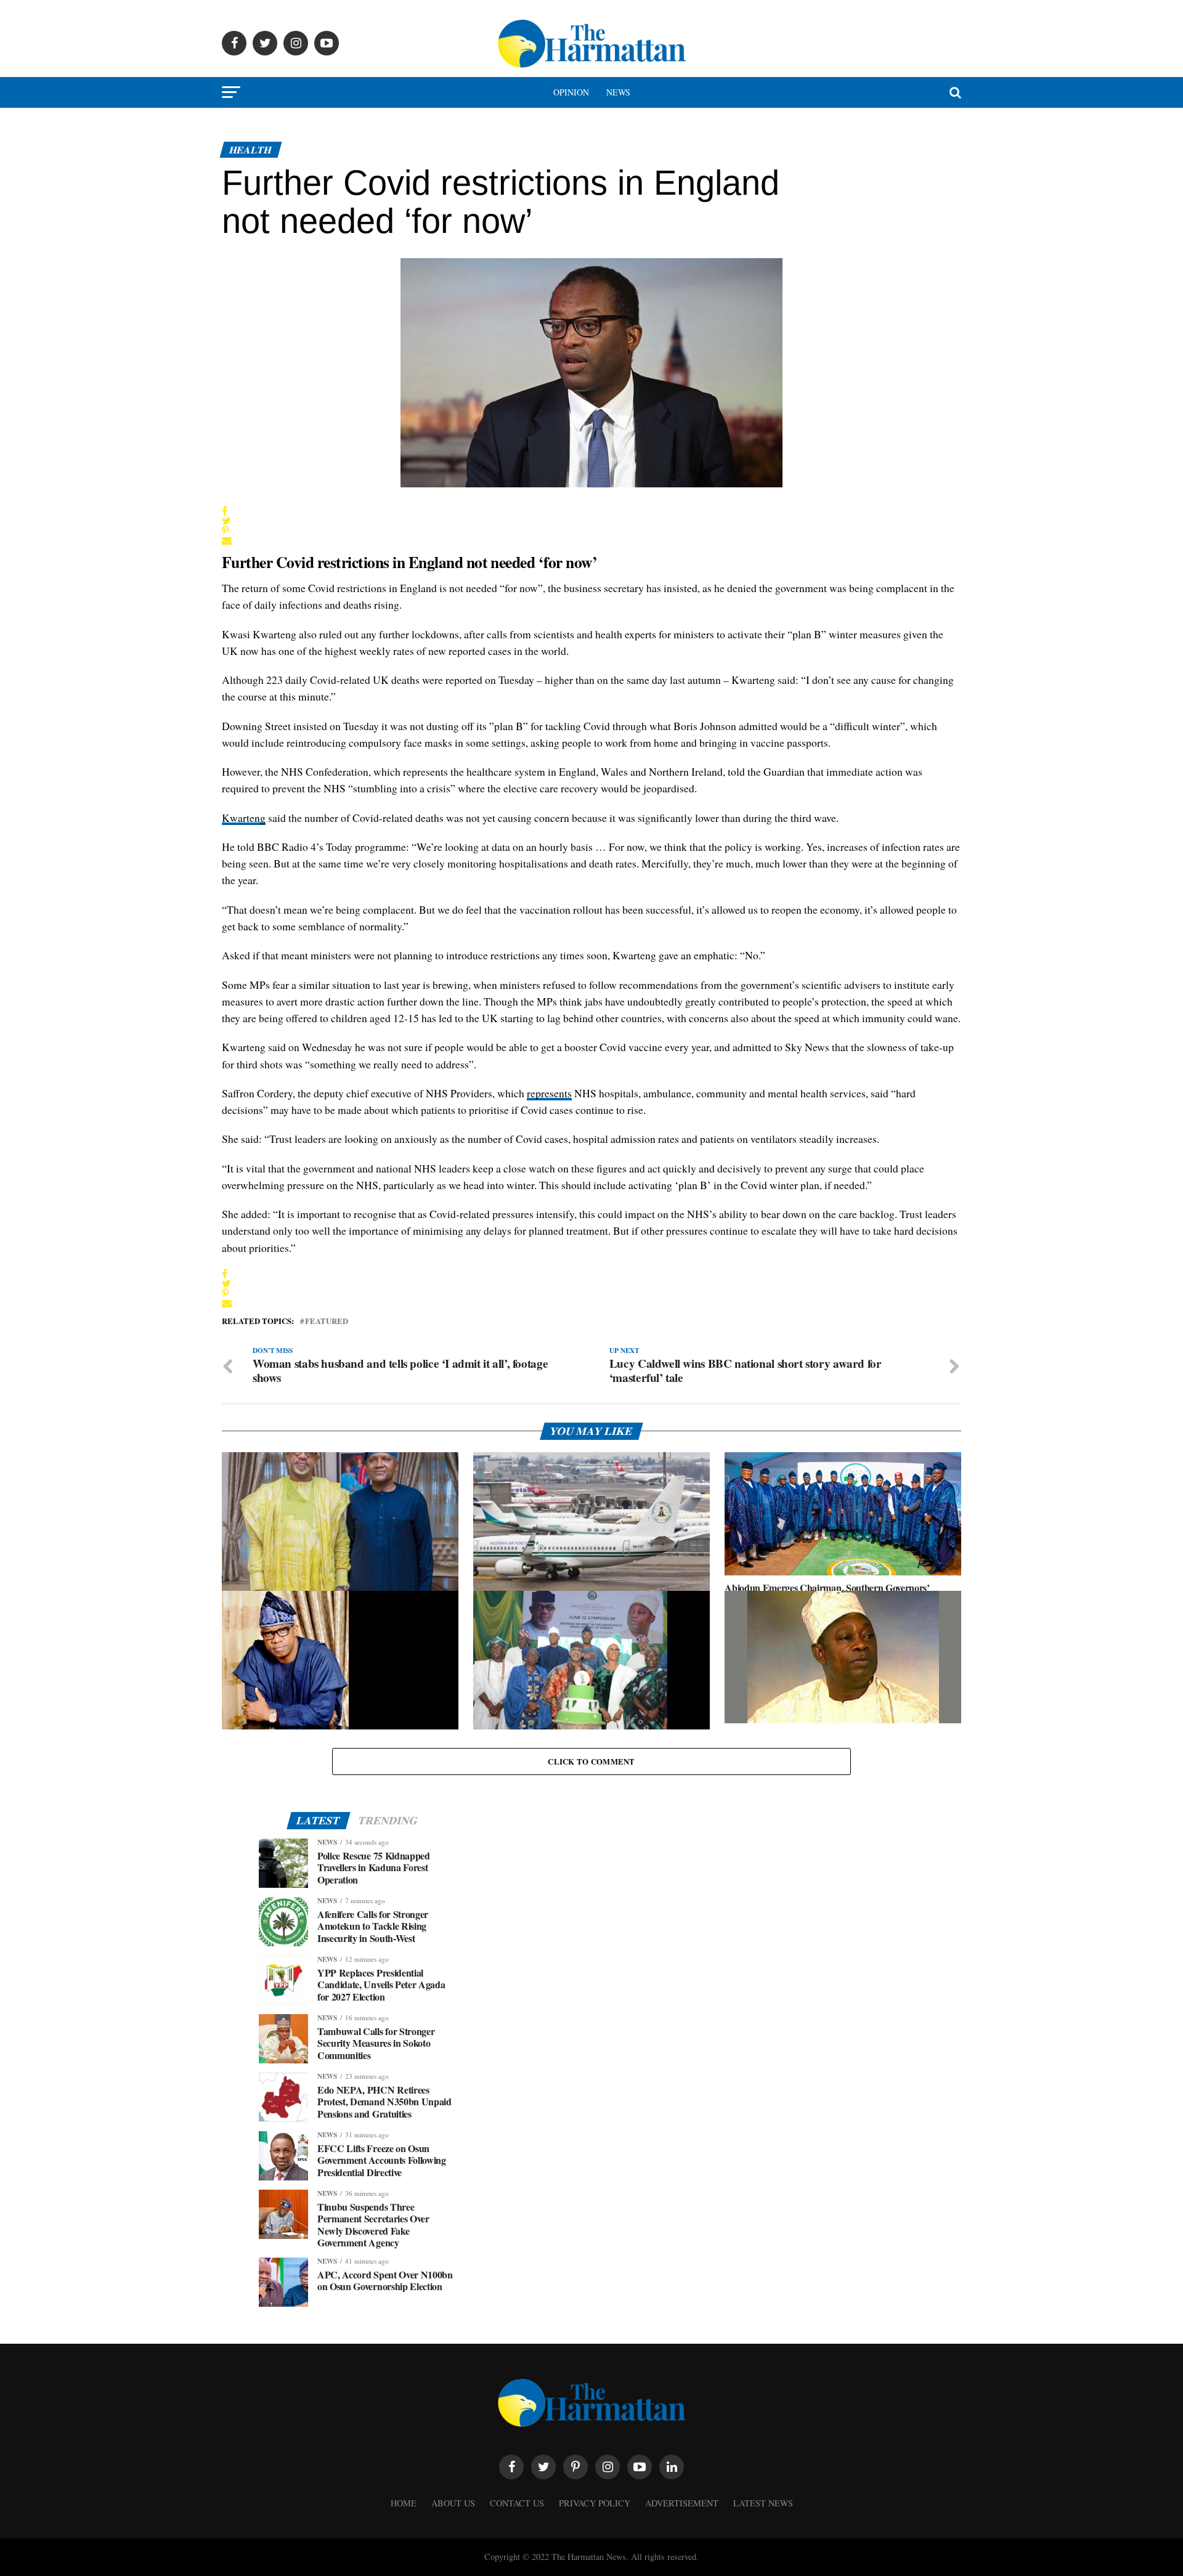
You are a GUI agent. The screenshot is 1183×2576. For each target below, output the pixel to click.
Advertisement (682, 2503)
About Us (453, 2503)
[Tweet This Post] (227, 521)
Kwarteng (244, 818)
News (618, 92)
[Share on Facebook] (227, 511)
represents (549, 1093)
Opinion (571, 92)
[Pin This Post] (227, 530)
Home (404, 2503)
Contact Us (517, 2503)
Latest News (763, 2503)
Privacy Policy (595, 2503)
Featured (327, 1321)
